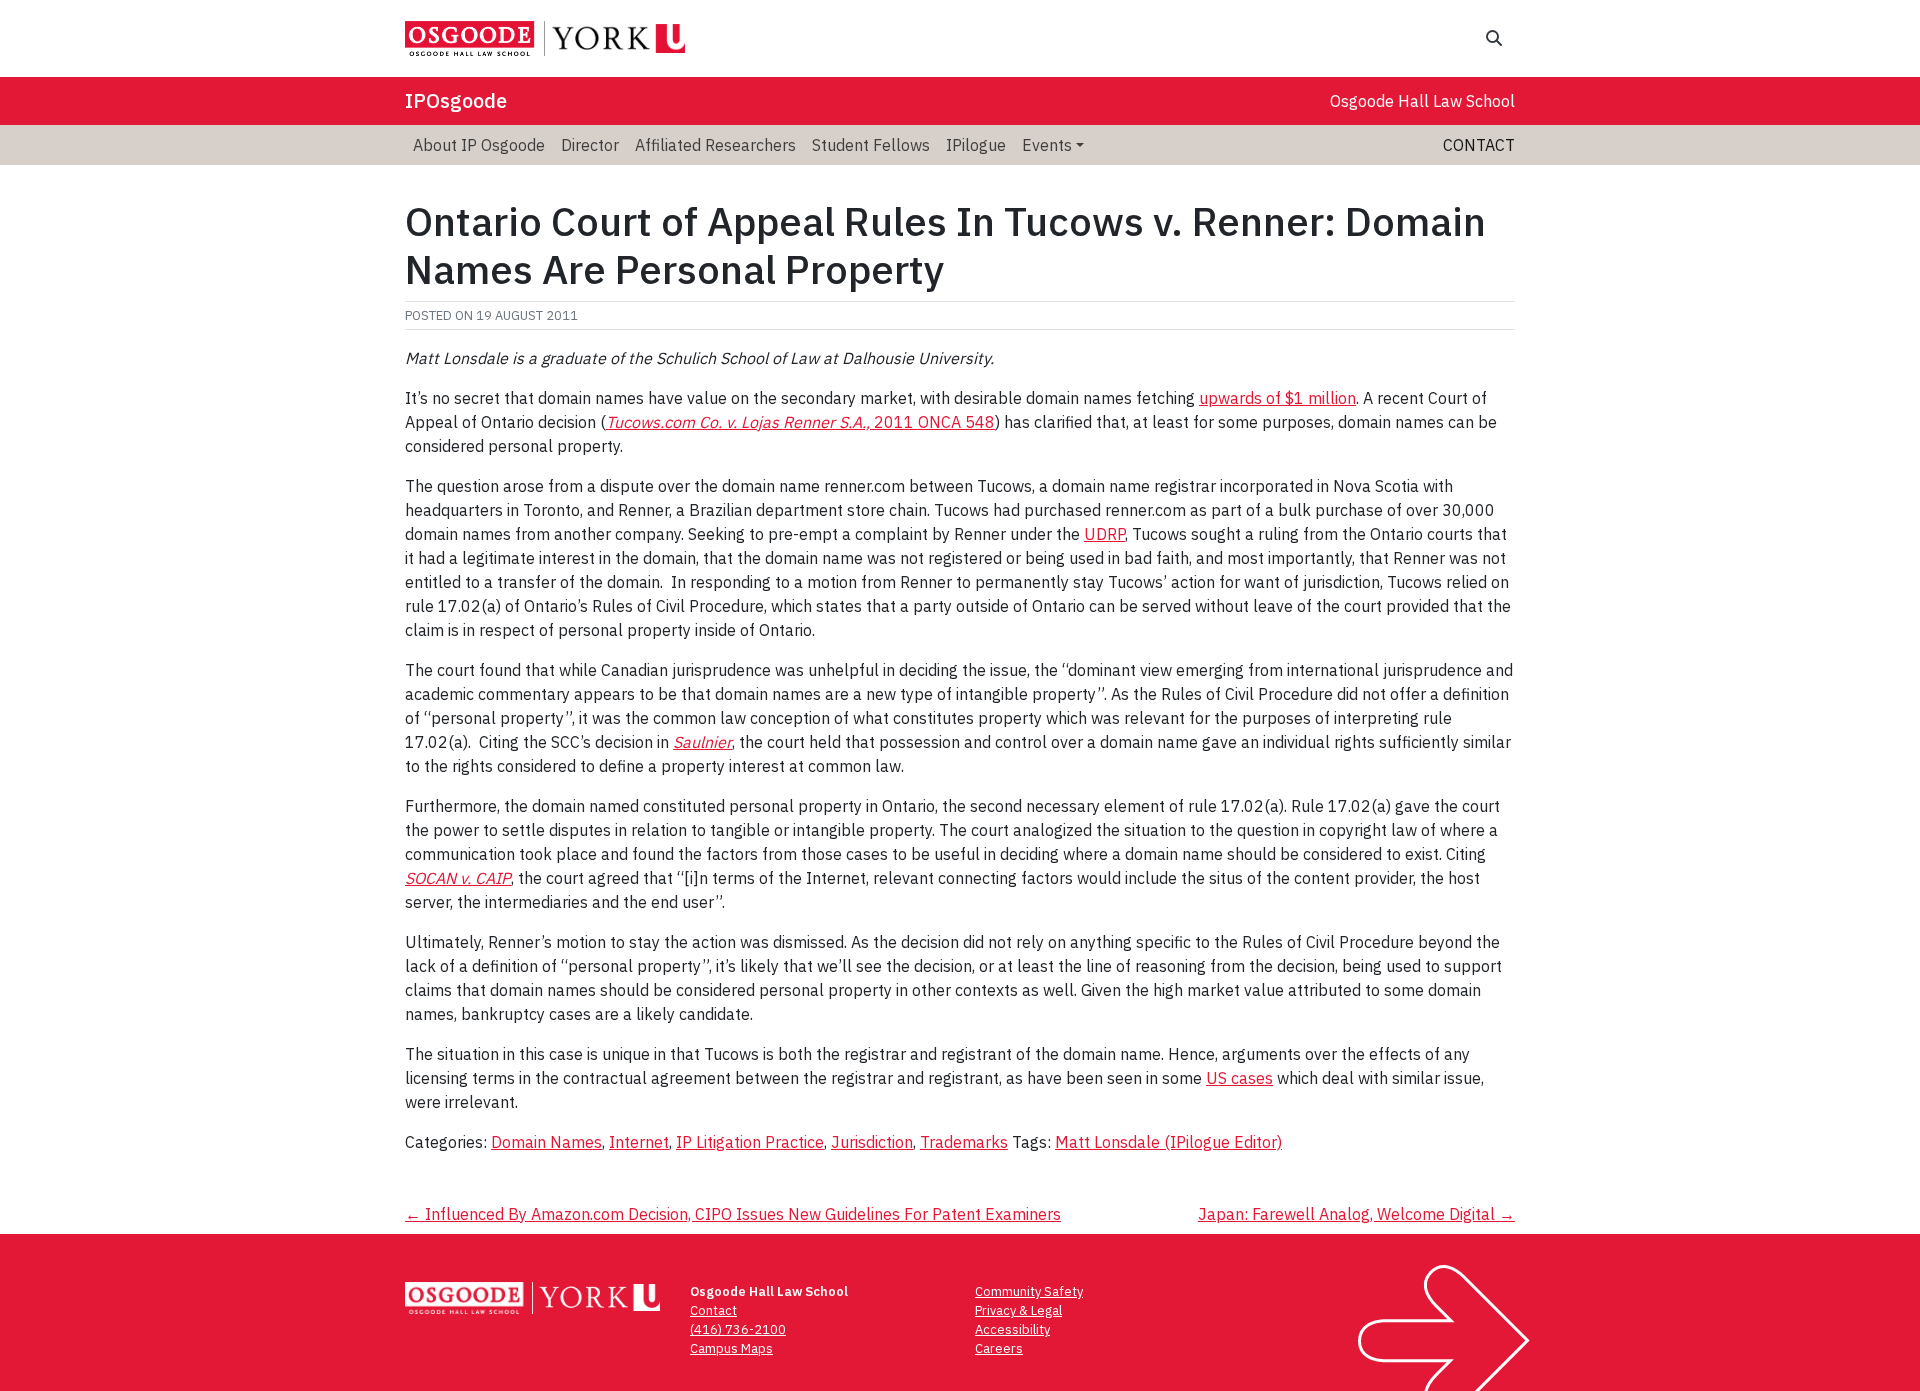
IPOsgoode (456, 100)
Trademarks (964, 1142)
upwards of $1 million (1277, 398)
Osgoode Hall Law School (1422, 101)
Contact (1479, 145)
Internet (639, 1142)
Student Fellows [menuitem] (871, 145)
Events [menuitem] (1047, 145)
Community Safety (1029, 1291)
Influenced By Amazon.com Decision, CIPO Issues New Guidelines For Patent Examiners (733, 1214)
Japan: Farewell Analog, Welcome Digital (1356, 1214)
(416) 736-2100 (738, 1329)
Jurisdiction (872, 1142)
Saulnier (702, 742)
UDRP (1104, 534)
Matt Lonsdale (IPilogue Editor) (1168, 1142)
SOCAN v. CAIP (458, 878)
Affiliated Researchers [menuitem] (715, 145)
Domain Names (546, 1142)
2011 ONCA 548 (932, 422)
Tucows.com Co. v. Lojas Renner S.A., (738, 422)
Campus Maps (731, 1348)
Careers (999, 1348)
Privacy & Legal (1018, 1310)
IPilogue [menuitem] (976, 145)
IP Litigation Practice (750, 1142)
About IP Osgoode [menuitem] (479, 145)
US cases (1239, 1078)
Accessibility (1012, 1329)
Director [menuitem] (590, 145)
